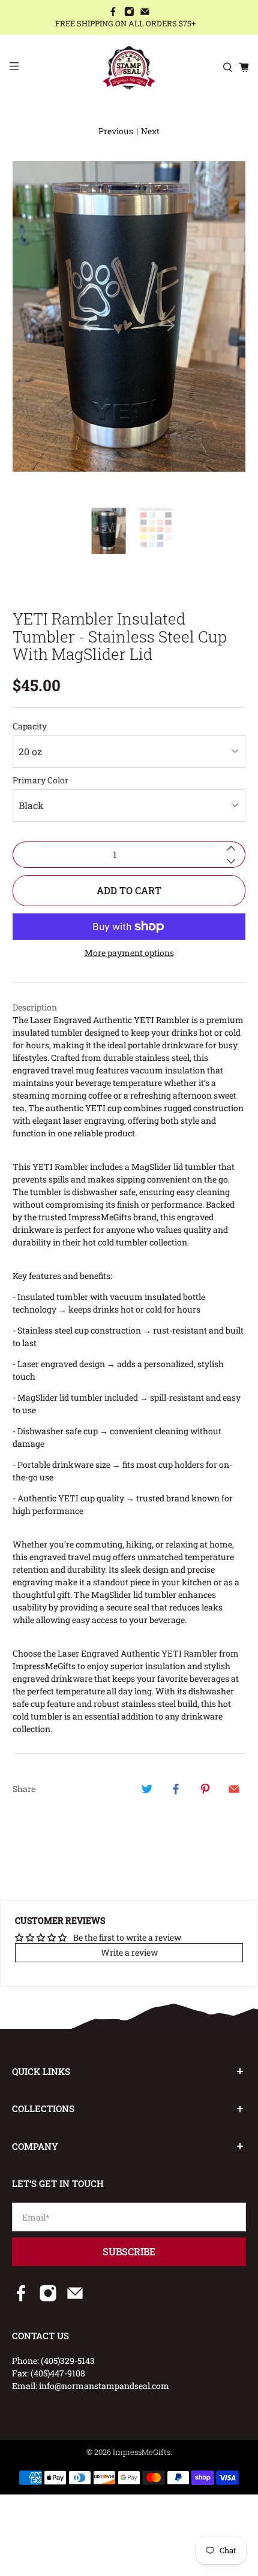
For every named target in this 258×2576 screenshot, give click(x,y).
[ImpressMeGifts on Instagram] (129, 13)
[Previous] (91, 325)
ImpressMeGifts (142, 2452)
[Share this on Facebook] (176, 1789)
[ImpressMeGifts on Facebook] (113, 13)
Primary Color (40, 780)
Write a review (129, 1952)
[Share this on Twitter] (147, 1789)
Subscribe (129, 2251)
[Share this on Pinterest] (205, 1789)
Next (150, 131)
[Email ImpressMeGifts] (145, 13)
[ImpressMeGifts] (129, 68)
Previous (116, 131)
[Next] (167, 325)
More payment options (129, 953)
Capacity (30, 726)
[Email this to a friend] (234, 1789)
